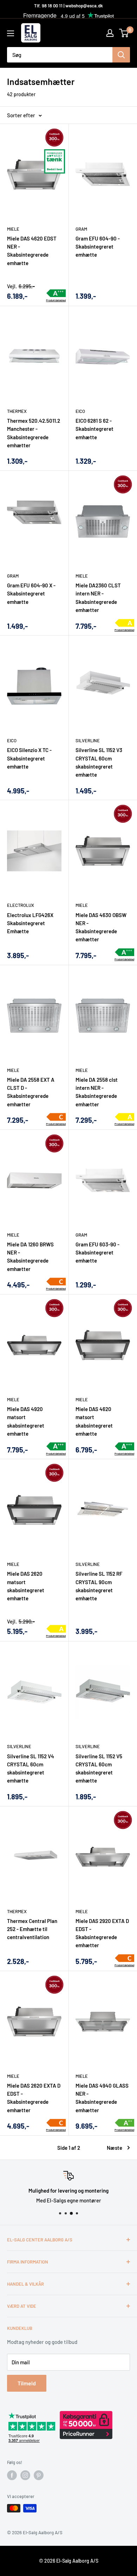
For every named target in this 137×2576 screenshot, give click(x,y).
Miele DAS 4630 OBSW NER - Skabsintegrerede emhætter (101, 927)
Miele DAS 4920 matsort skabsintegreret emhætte (26, 1421)
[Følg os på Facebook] (12, 2475)
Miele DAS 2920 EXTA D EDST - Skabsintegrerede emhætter (102, 1933)
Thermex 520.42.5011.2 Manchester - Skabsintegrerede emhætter (34, 433)
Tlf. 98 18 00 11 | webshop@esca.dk (68, 6)
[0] (124, 33)
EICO (80, 411)
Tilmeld (27, 2383)
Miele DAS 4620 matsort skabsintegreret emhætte (94, 1421)
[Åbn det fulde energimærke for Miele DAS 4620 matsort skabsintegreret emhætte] (125, 1447)
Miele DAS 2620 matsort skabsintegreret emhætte (26, 1586)
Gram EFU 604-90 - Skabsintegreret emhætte (98, 247)
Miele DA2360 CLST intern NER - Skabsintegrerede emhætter (98, 598)
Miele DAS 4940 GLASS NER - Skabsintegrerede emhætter (102, 2098)
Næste (115, 2148)
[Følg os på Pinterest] (39, 2475)
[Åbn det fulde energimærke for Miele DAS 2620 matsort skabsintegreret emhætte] (56, 1629)
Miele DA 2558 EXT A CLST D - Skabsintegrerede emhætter (31, 1092)
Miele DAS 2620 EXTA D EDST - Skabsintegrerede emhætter (34, 2098)
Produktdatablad (56, 300)
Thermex (17, 411)
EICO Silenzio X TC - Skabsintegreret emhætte (29, 758)
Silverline (88, 740)
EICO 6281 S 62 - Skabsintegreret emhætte (94, 429)
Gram (81, 229)
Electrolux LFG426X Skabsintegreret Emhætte (30, 923)
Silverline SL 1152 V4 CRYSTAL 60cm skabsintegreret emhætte (31, 1768)
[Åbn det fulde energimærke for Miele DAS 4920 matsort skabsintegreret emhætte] (56, 1447)
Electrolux (21, 905)
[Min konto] (110, 33)
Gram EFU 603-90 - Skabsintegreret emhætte (97, 1253)
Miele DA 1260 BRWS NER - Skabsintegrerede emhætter (30, 1257)
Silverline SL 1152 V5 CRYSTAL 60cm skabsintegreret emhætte (99, 1768)
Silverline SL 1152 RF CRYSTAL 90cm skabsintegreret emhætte (99, 1586)
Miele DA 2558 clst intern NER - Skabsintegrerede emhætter (97, 1092)
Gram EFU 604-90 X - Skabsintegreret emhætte (31, 594)
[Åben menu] (11, 33)
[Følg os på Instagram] (25, 2475)
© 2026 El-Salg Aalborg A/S (69, 2561)
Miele (13, 229)
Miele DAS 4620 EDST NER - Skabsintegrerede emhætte (32, 251)
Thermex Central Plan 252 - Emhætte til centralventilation (32, 1929)
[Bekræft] (121, 55)
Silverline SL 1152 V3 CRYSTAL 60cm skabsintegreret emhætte (99, 762)
